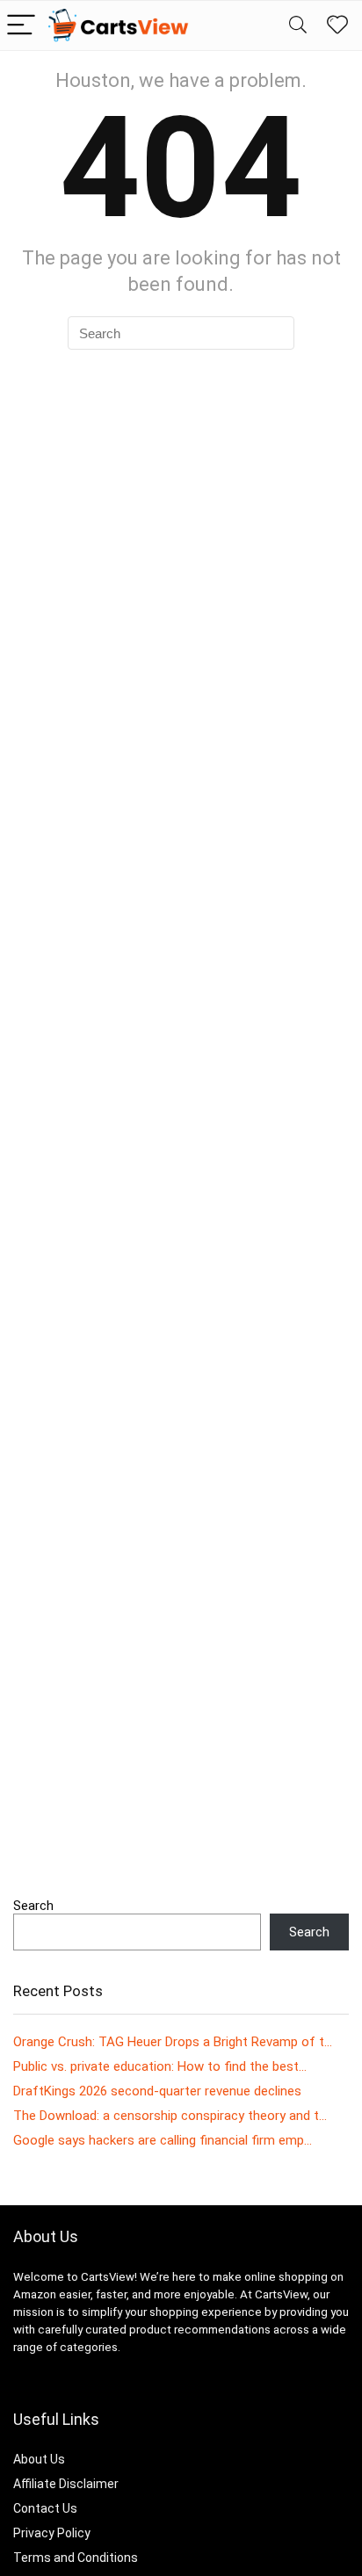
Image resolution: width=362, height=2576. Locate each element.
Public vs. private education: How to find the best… (160, 2066)
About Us (39, 2459)
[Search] (298, 26)
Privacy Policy (52, 2533)
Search (33, 1906)
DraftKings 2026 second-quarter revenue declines (157, 2091)
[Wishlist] (337, 25)
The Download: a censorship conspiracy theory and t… (170, 2116)
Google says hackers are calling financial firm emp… (163, 2140)
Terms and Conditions (76, 2558)
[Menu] (21, 26)
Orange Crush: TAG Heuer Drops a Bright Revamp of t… (173, 2042)
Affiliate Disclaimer (66, 2484)
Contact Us (45, 2508)
